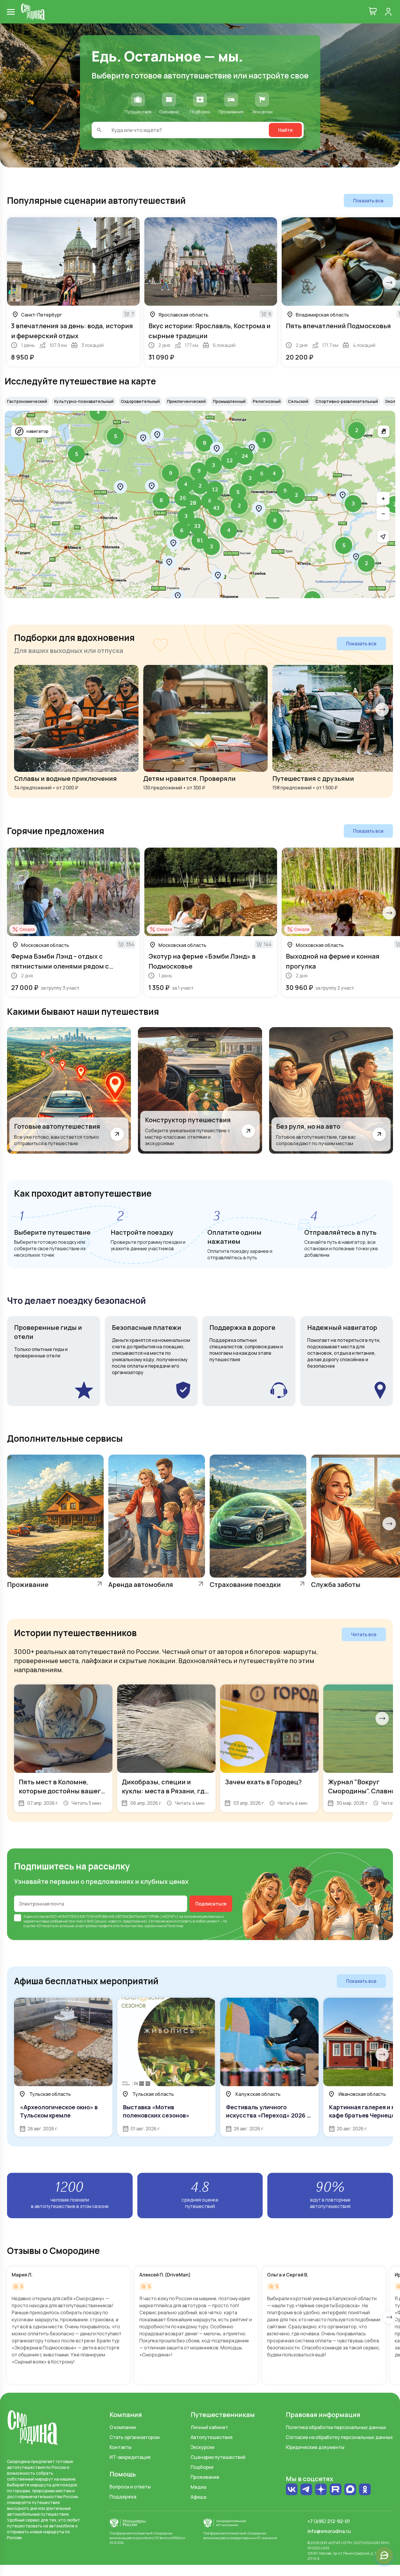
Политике (175, 1926)
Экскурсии (202, 2447)
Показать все (368, 201)
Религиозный (267, 401)
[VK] (292, 2490)
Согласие (157, 1921)
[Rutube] (336, 2490)
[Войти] (388, 12)
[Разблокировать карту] (384, 431)
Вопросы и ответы (130, 2487)
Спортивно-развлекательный (347, 401)
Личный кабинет (209, 2427)
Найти (285, 130)
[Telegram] (306, 2490)
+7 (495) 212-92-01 (329, 2521)
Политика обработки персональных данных (336, 2427)
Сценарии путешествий (218, 2457)
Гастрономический (27, 401)
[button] (357, 430)
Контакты (120, 2447)
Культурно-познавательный (84, 401)
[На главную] (33, 12)
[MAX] (350, 2490)
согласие (41, 1916)
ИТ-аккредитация (130, 2457)
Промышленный (229, 401)
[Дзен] (321, 2490)
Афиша (198, 2497)
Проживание (205, 2477)
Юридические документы (315, 2447)
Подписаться (211, 1904)
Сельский (298, 401)
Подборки (202, 2467)
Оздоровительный (140, 401)
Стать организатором (135, 2437)
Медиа (198, 2487)
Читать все (364, 1634)
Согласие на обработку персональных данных (339, 2437)
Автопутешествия (212, 2437)
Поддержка (123, 2497)
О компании (123, 2427)
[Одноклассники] (365, 2490)
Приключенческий (186, 401)
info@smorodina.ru (329, 2531)
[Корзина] (373, 12)
